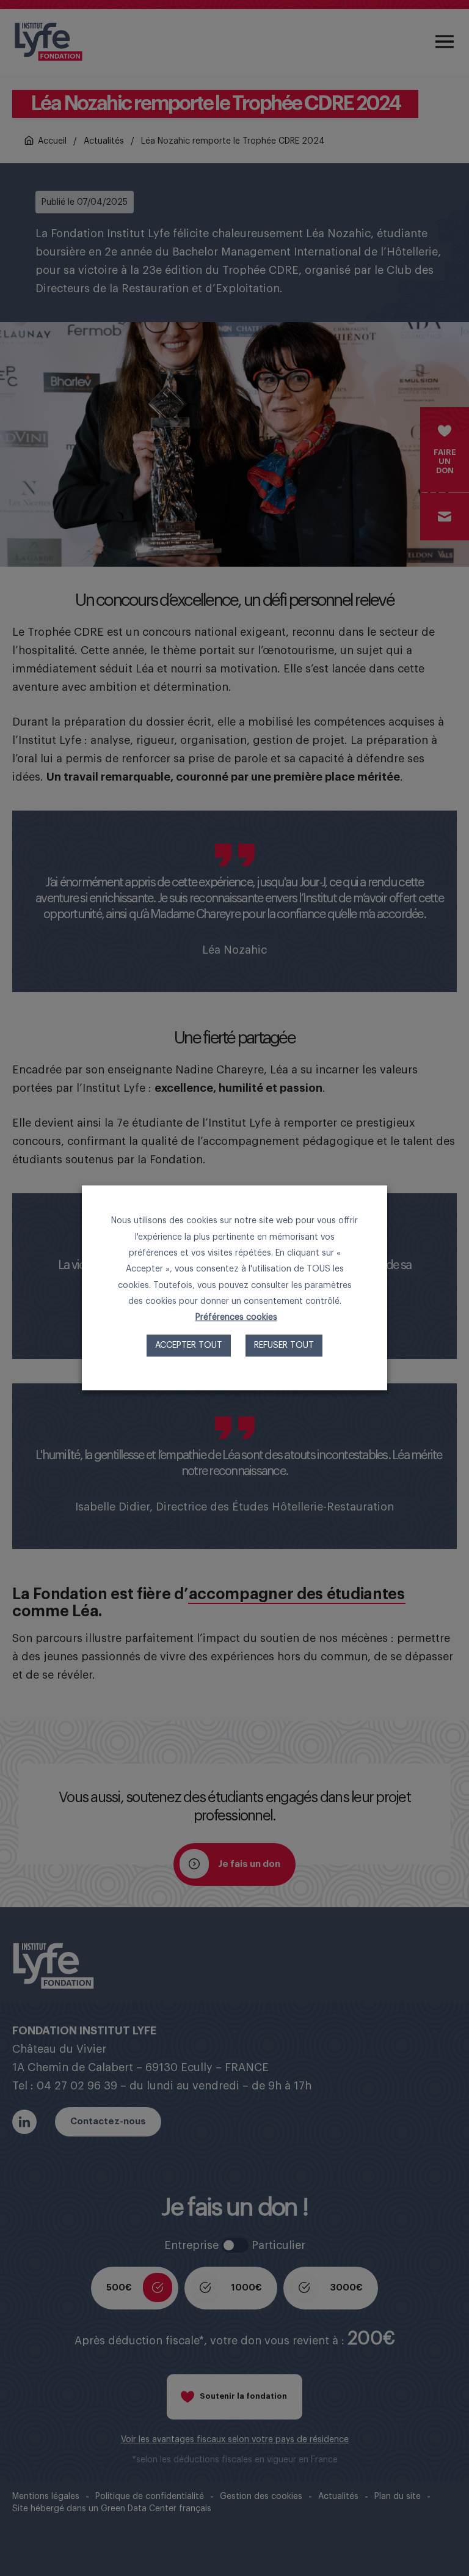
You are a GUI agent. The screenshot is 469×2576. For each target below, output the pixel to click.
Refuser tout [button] (284, 1346)
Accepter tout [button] (189, 1346)
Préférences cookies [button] (236, 1318)
